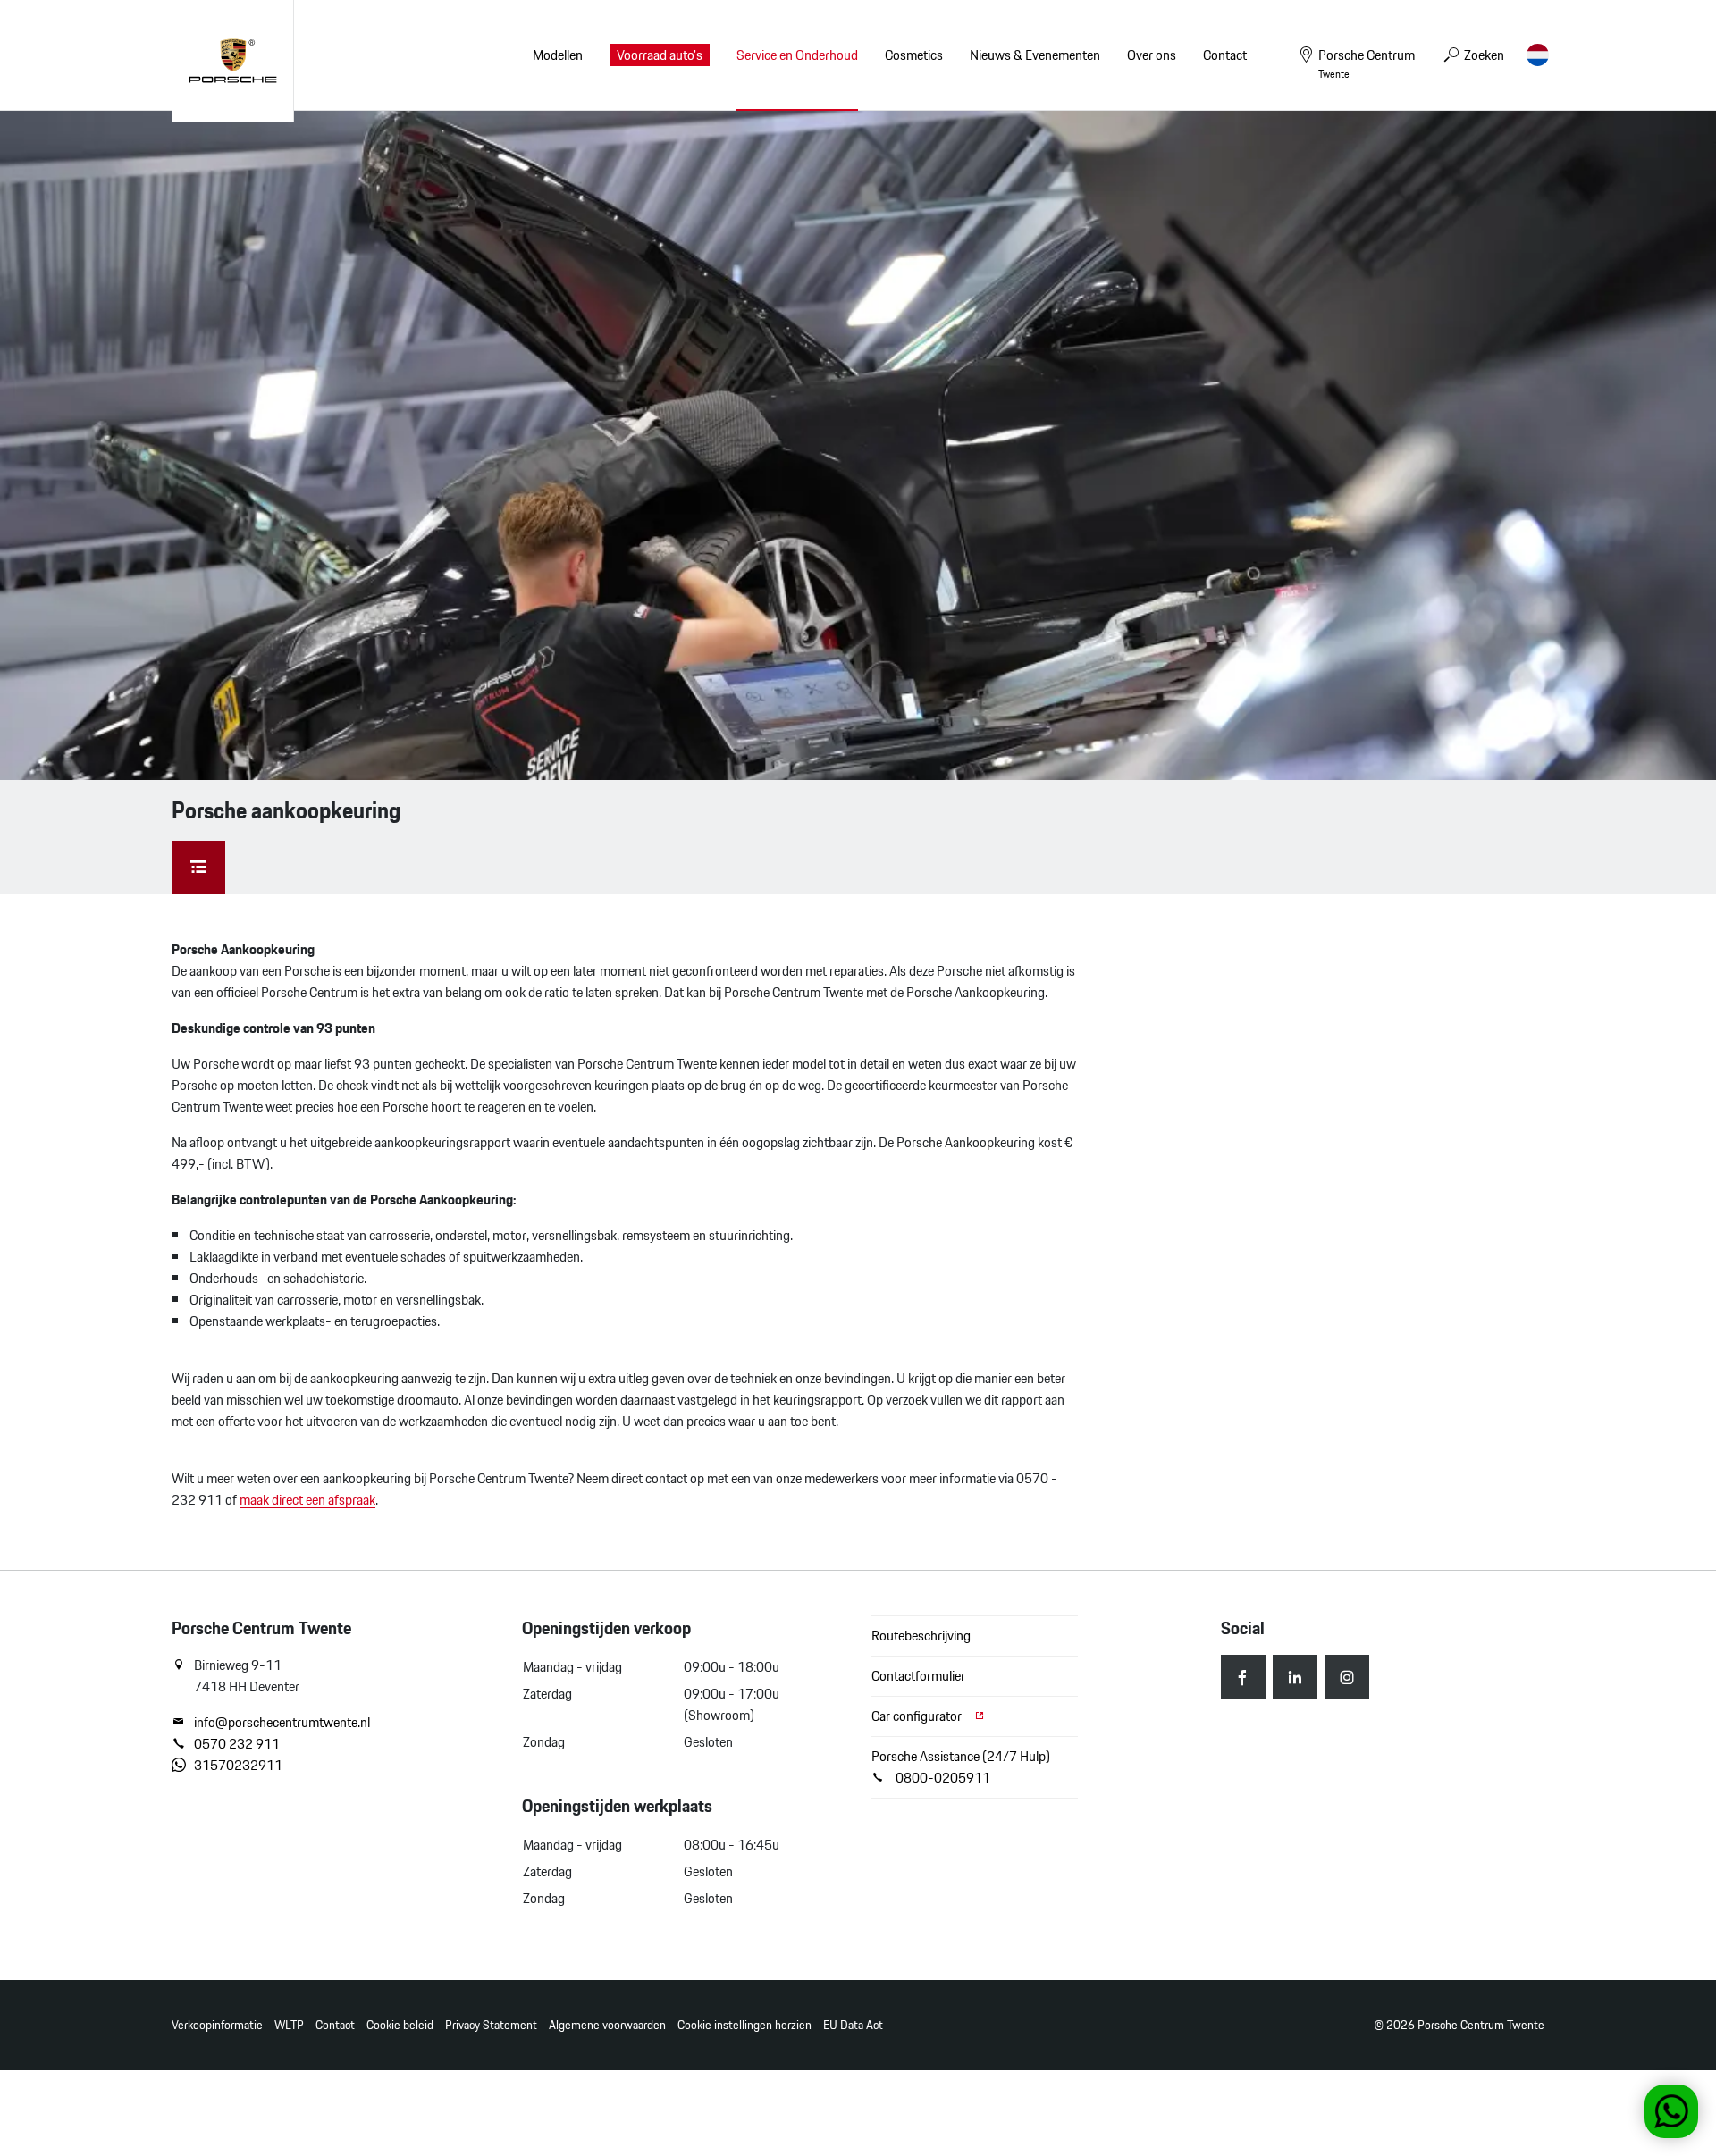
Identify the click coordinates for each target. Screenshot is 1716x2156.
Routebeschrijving (921, 1636)
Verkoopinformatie (217, 2025)
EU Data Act (853, 2025)
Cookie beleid (400, 2025)
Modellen (558, 55)
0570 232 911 (237, 1744)
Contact (335, 2025)
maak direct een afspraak (307, 1500)
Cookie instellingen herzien (744, 2025)
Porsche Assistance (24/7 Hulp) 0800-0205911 (961, 1767)
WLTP (289, 2025)
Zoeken (1483, 55)
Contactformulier (918, 1676)
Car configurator (918, 1716)
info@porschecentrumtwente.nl (282, 1723)
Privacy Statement (491, 2025)
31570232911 (238, 1766)
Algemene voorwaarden (607, 2025)
